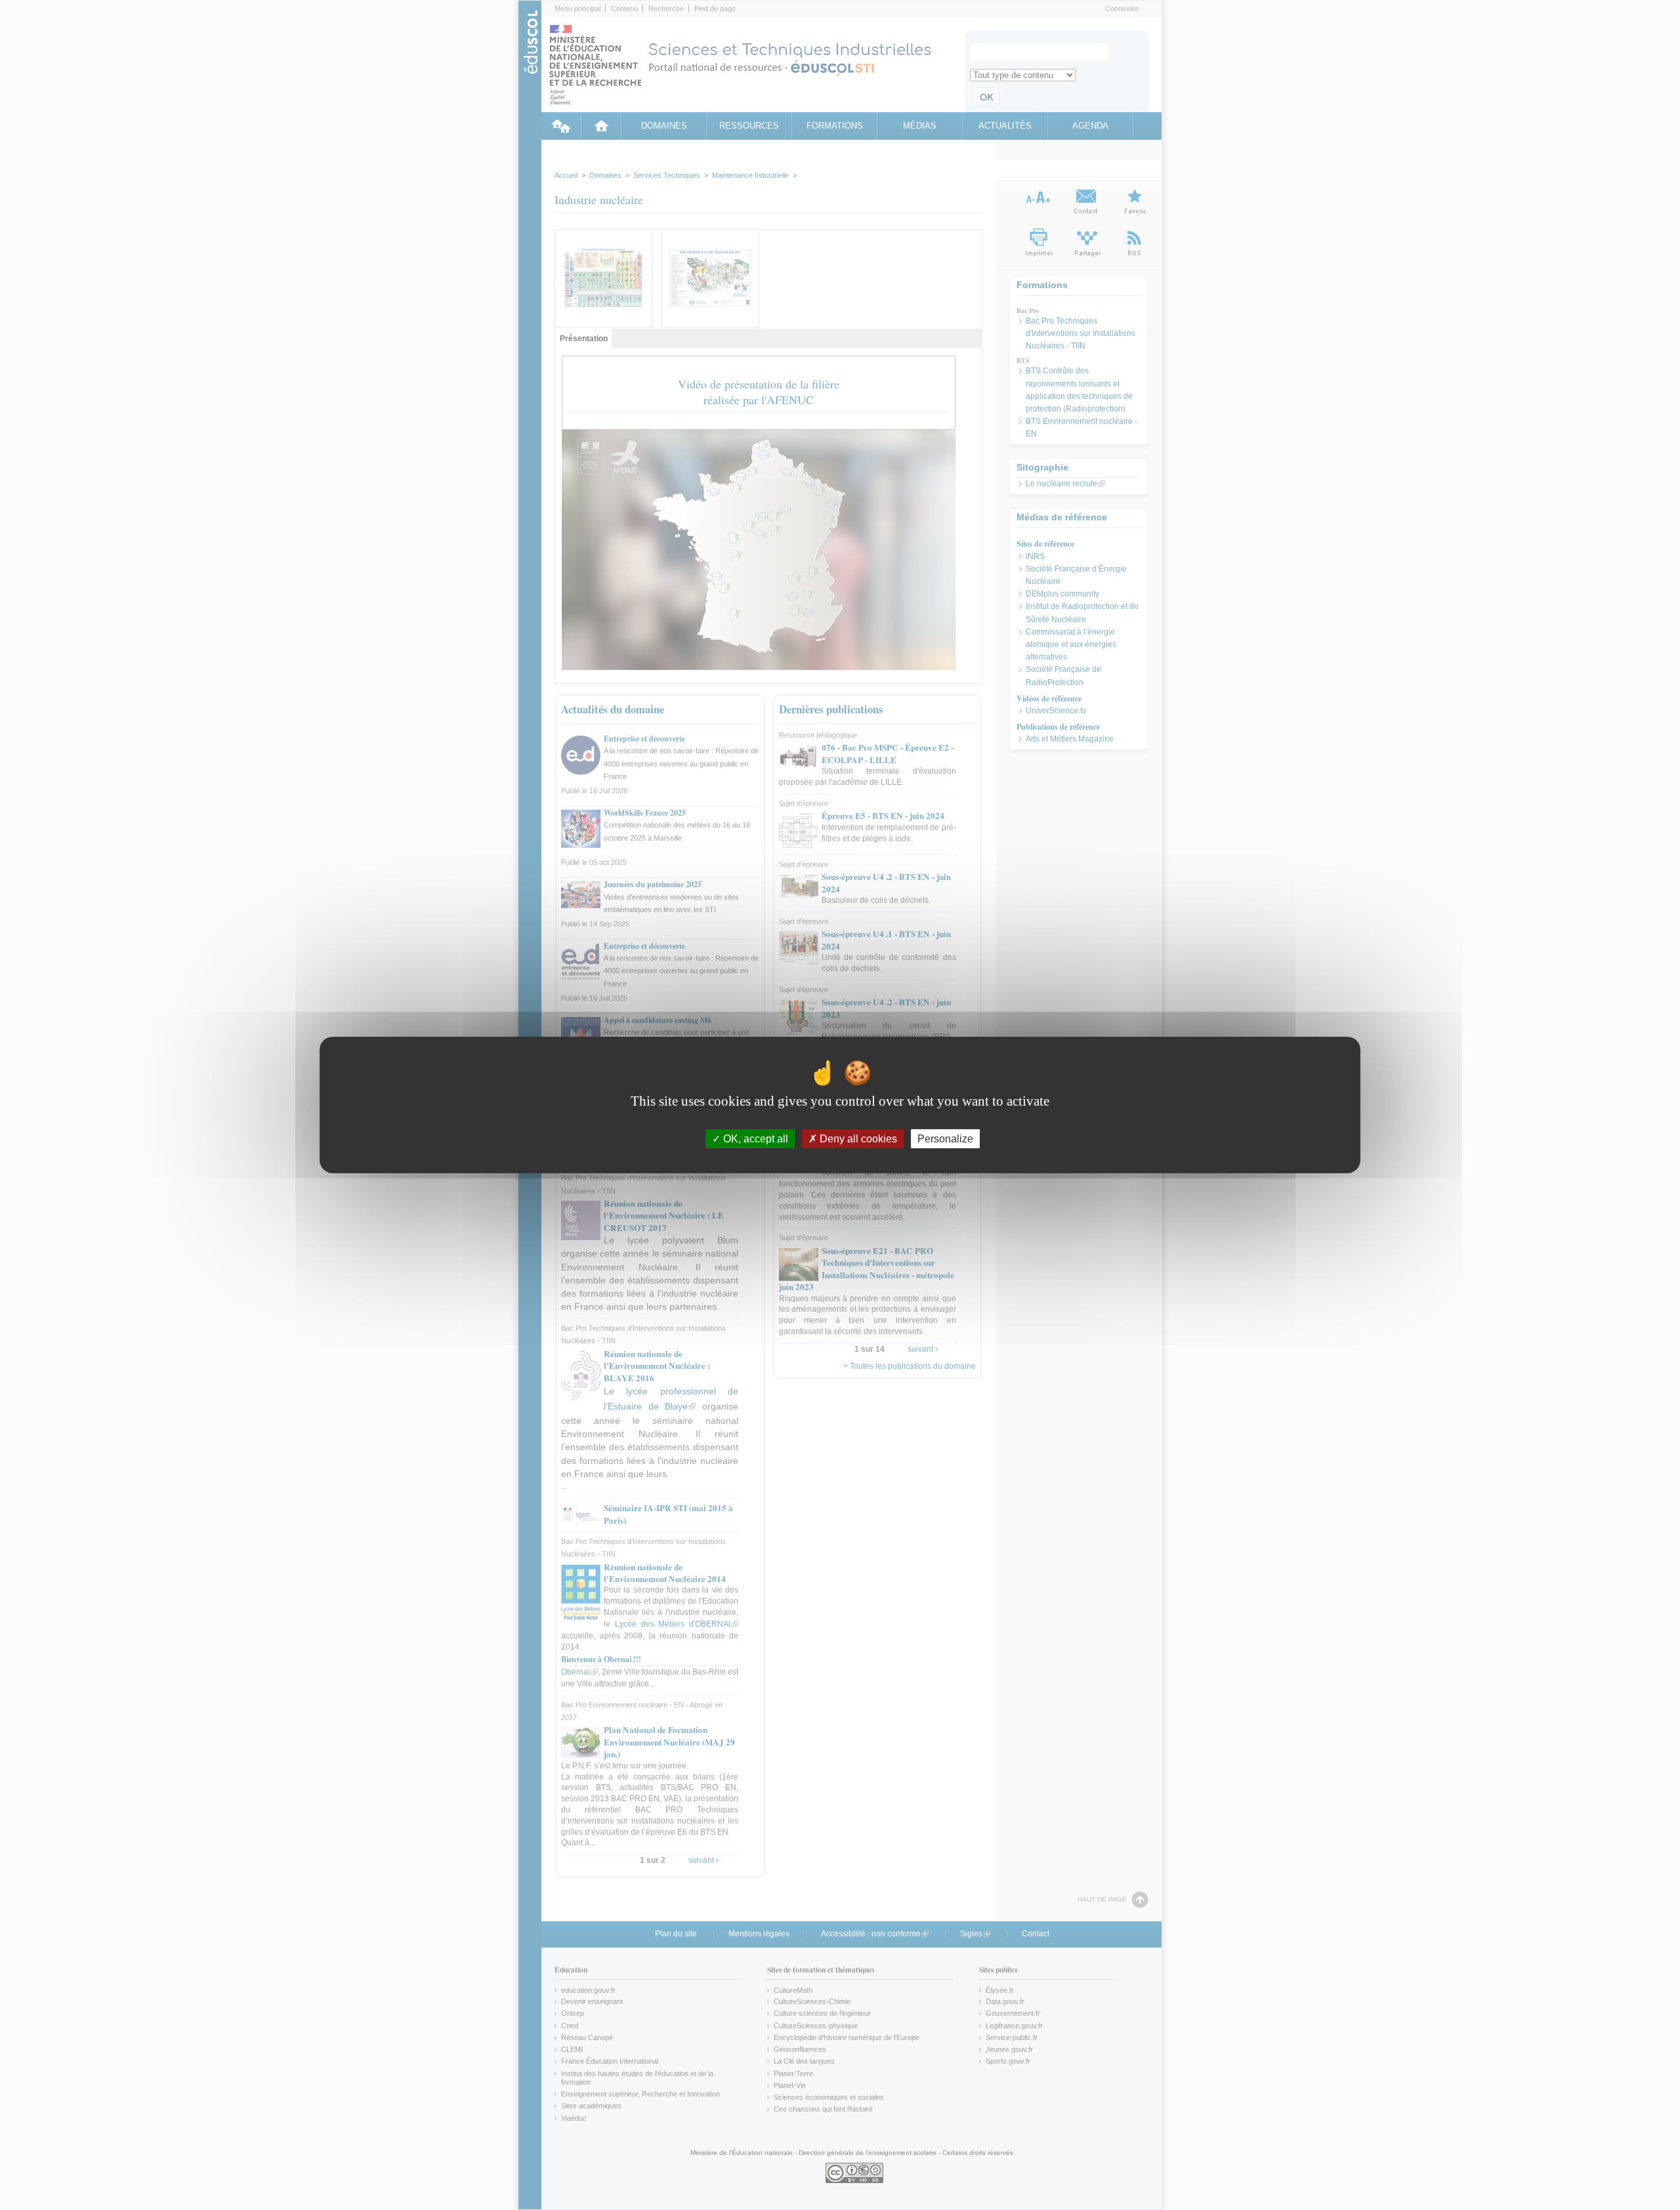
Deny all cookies (857, 1139)
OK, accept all (754, 1139)
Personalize (945, 1139)
